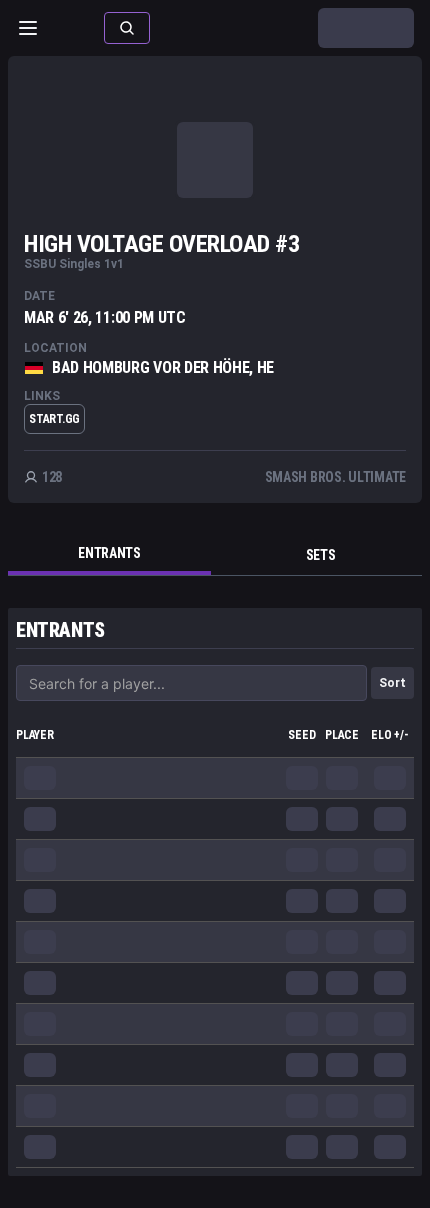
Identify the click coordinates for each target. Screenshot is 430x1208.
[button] (127, 28)
